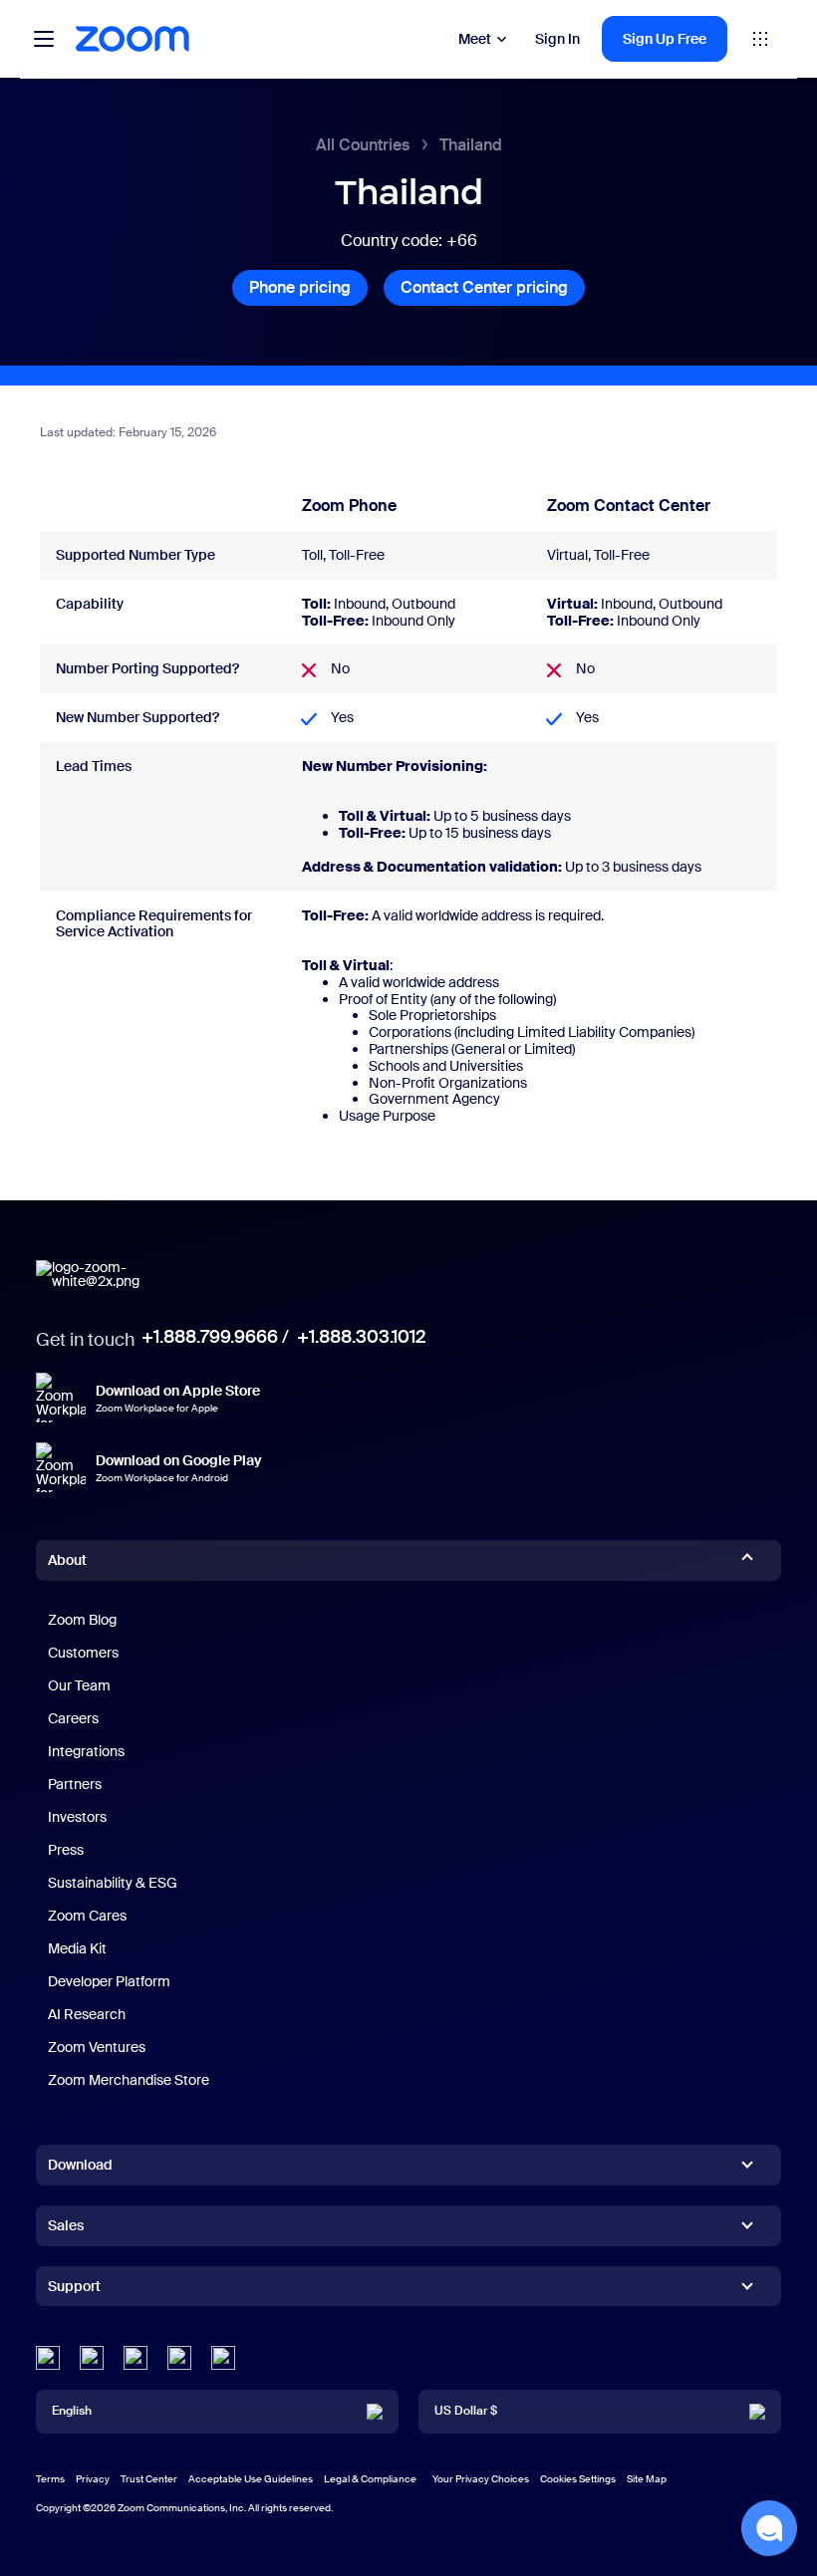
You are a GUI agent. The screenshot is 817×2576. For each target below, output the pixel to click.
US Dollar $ (466, 2411)
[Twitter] (92, 2358)
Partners (75, 1784)
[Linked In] (48, 2358)
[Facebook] (179, 2358)
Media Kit (77, 1948)
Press (66, 1850)
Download (80, 2165)
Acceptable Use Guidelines (251, 2479)
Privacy (93, 2479)
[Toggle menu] (44, 39)
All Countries (363, 145)
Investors (77, 1817)
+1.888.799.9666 (210, 1337)
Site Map (647, 2479)
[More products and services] (760, 39)
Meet (475, 39)
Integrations (86, 1751)
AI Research (87, 2014)
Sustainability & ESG (113, 1883)
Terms (50, 2479)
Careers (73, 1718)
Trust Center (149, 2479)
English (72, 2411)
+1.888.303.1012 (361, 1337)
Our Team (79, 1685)
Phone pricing (308, 287)
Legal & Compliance (370, 2479)
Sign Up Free (665, 39)
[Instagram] (223, 2358)
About (67, 1560)
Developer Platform (109, 1981)
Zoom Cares (87, 1916)
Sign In (557, 39)
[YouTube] (136, 2358)
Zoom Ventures (97, 2047)
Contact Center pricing (493, 287)
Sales (66, 2225)
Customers (83, 1653)
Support (74, 2290)
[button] (769, 2528)
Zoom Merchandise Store (129, 2080)
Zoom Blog (82, 1620)
